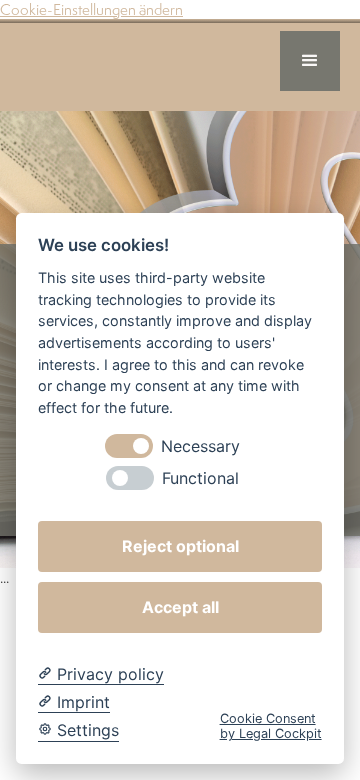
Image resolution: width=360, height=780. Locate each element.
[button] (310, 61)
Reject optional (180, 546)
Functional (200, 478)
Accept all (180, 607)
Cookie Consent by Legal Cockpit (271, 726)
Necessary (200, 446)
